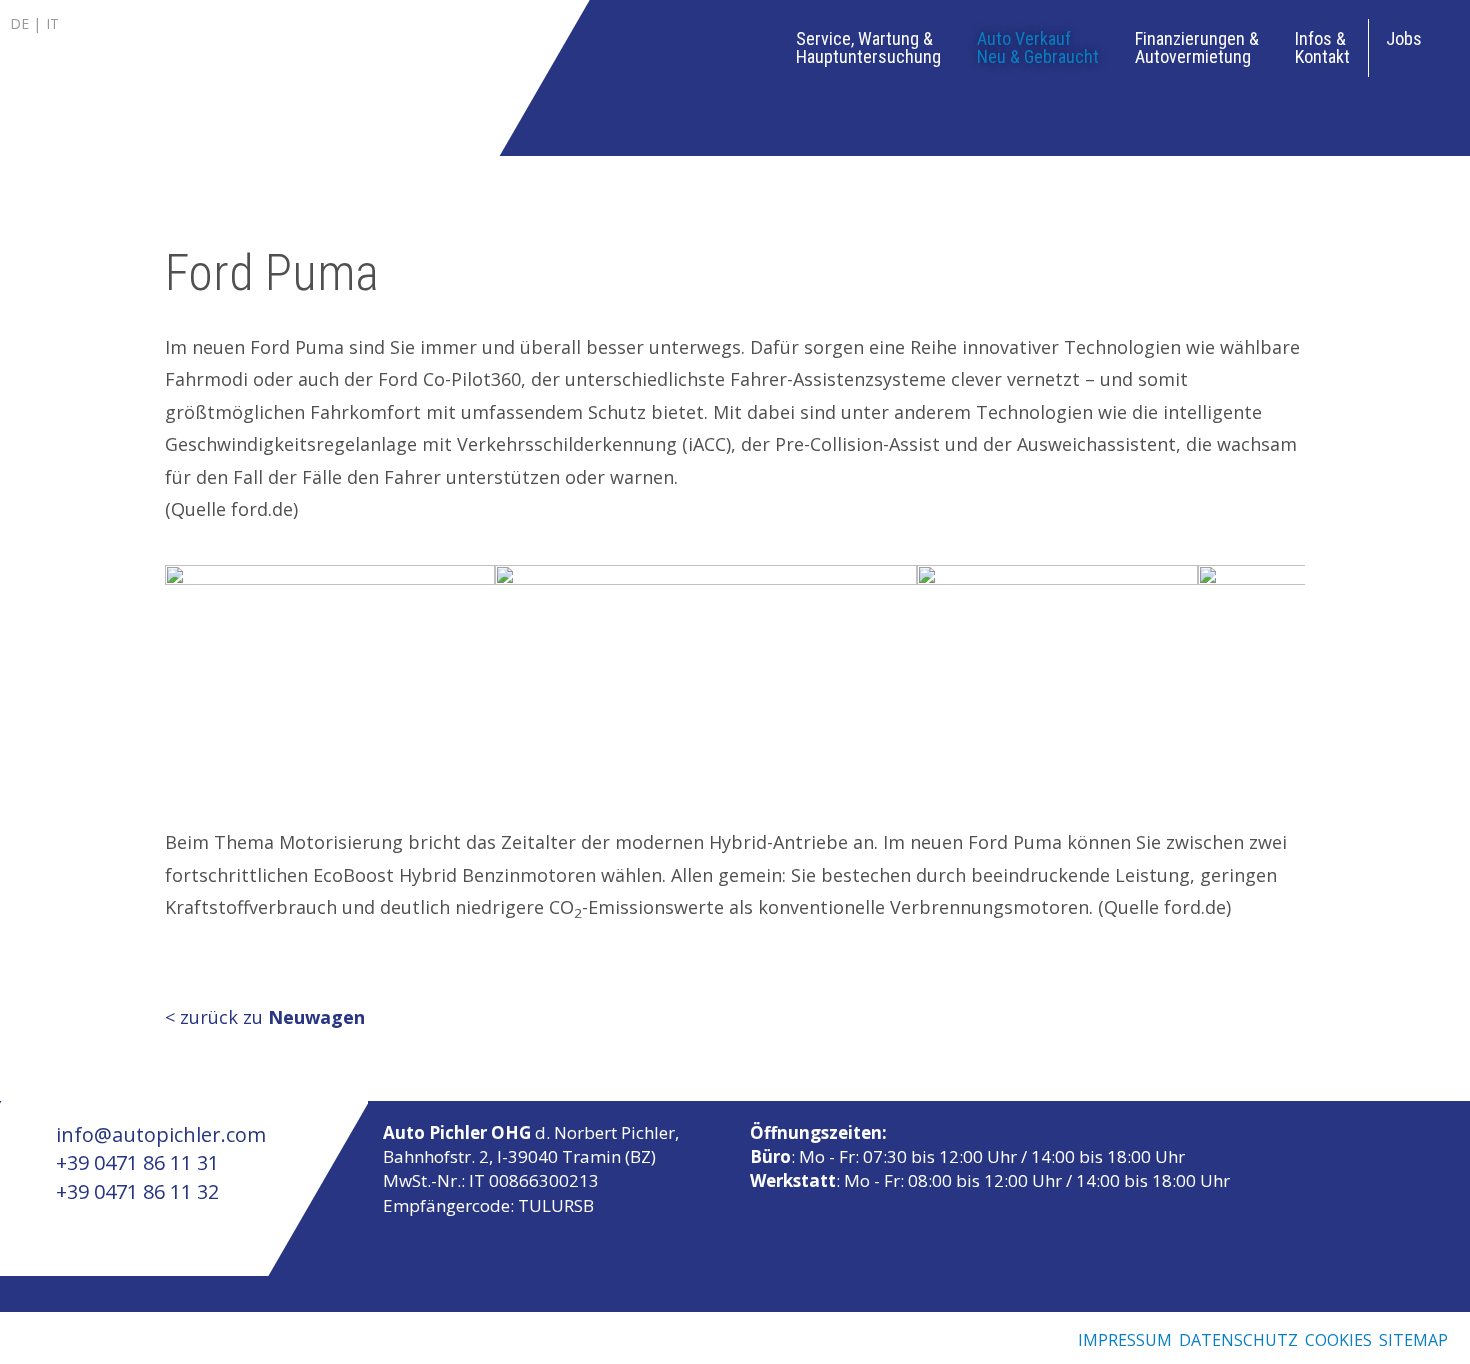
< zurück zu (265, 1017)
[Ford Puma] (330, 669)
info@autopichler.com (158, 1134)
